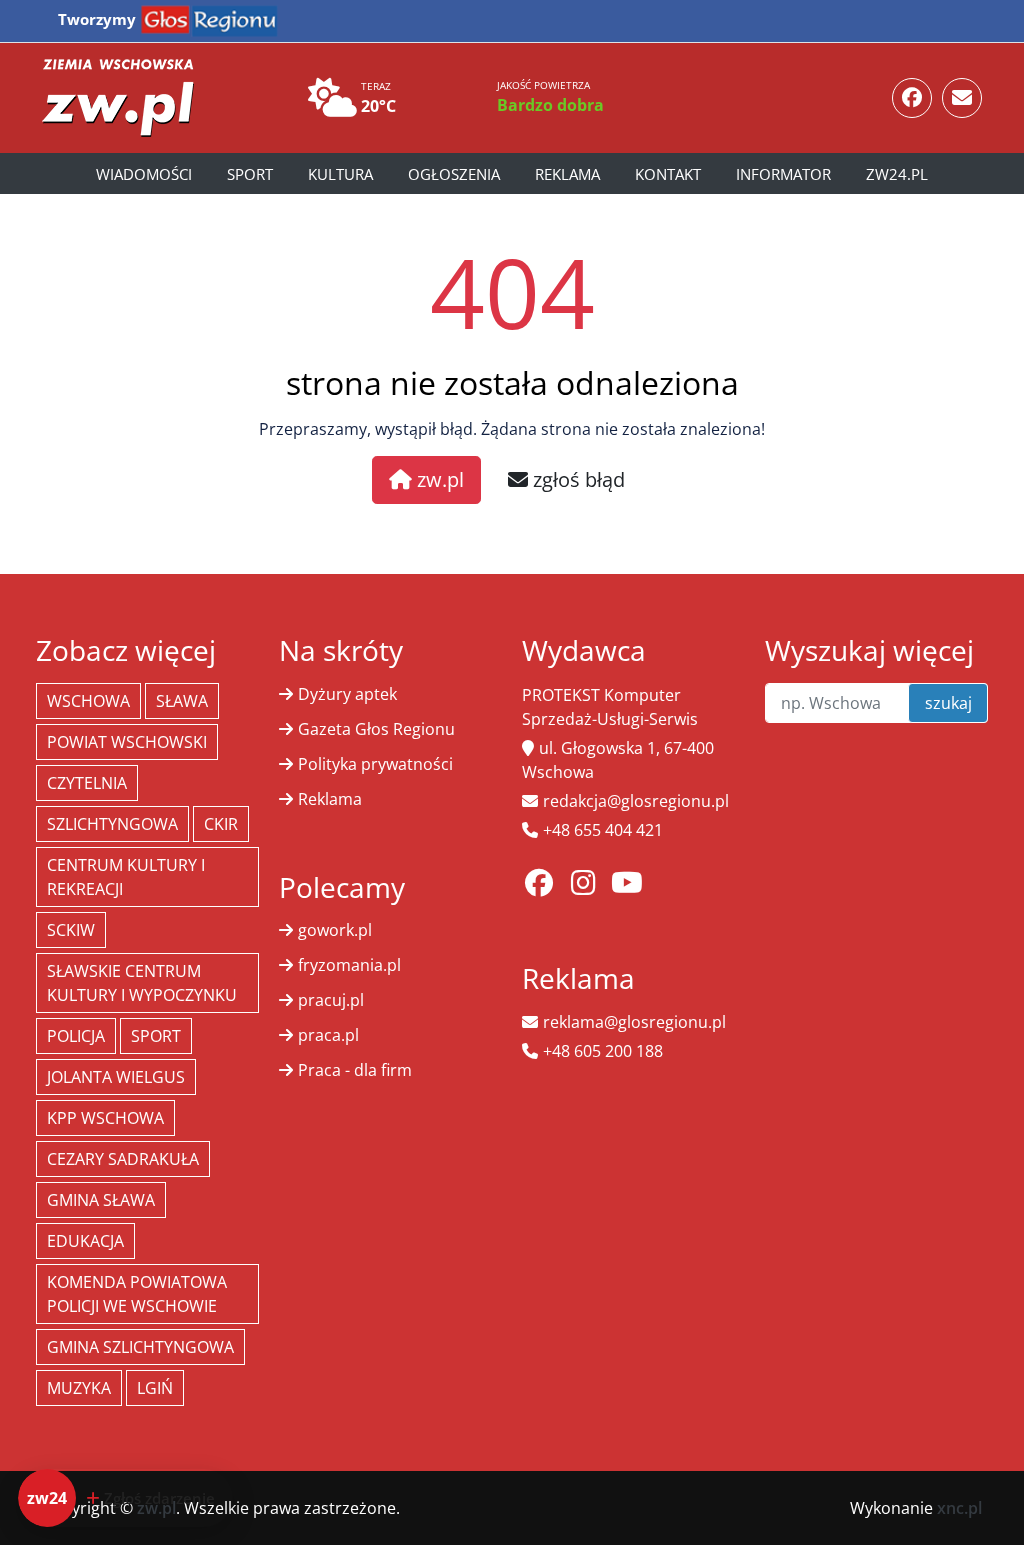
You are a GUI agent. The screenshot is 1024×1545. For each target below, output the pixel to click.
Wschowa (88, 701)
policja (76, 1036)
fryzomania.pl (349, 965)
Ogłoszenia (454, 174)
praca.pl (328, 1035)
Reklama (567, 174)
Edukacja (85, 1241)
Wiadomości (144, 174)
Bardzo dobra (550, 105)
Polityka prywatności (375, 764)
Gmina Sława (101, 1200)
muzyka (79, 1388)
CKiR (221, 824)
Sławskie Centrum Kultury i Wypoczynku (142, 983)
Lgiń (155, 1388)
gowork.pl (335, 930)
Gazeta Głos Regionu (376, 729)
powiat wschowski (127, 742)
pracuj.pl (331, 1000)
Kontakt (668, 174)
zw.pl (438, 479)
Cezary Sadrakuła (123, 1159)
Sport (250, 174)
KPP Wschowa (105, 1118)
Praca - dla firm (355, 1070)
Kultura (340, 174)
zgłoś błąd (576, 479)
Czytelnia (87, 783)
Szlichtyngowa (112, 824)
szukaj (948, 703)
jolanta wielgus (116, 1077)
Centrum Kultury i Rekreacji (126, 877)
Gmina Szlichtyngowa (140, 1347)
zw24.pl (897, 174)
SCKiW (71, 930)
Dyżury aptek (347, 694)
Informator (783, 174)
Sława (182, 701)
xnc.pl (959, 1508)
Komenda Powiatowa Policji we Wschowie (137, 1294)
